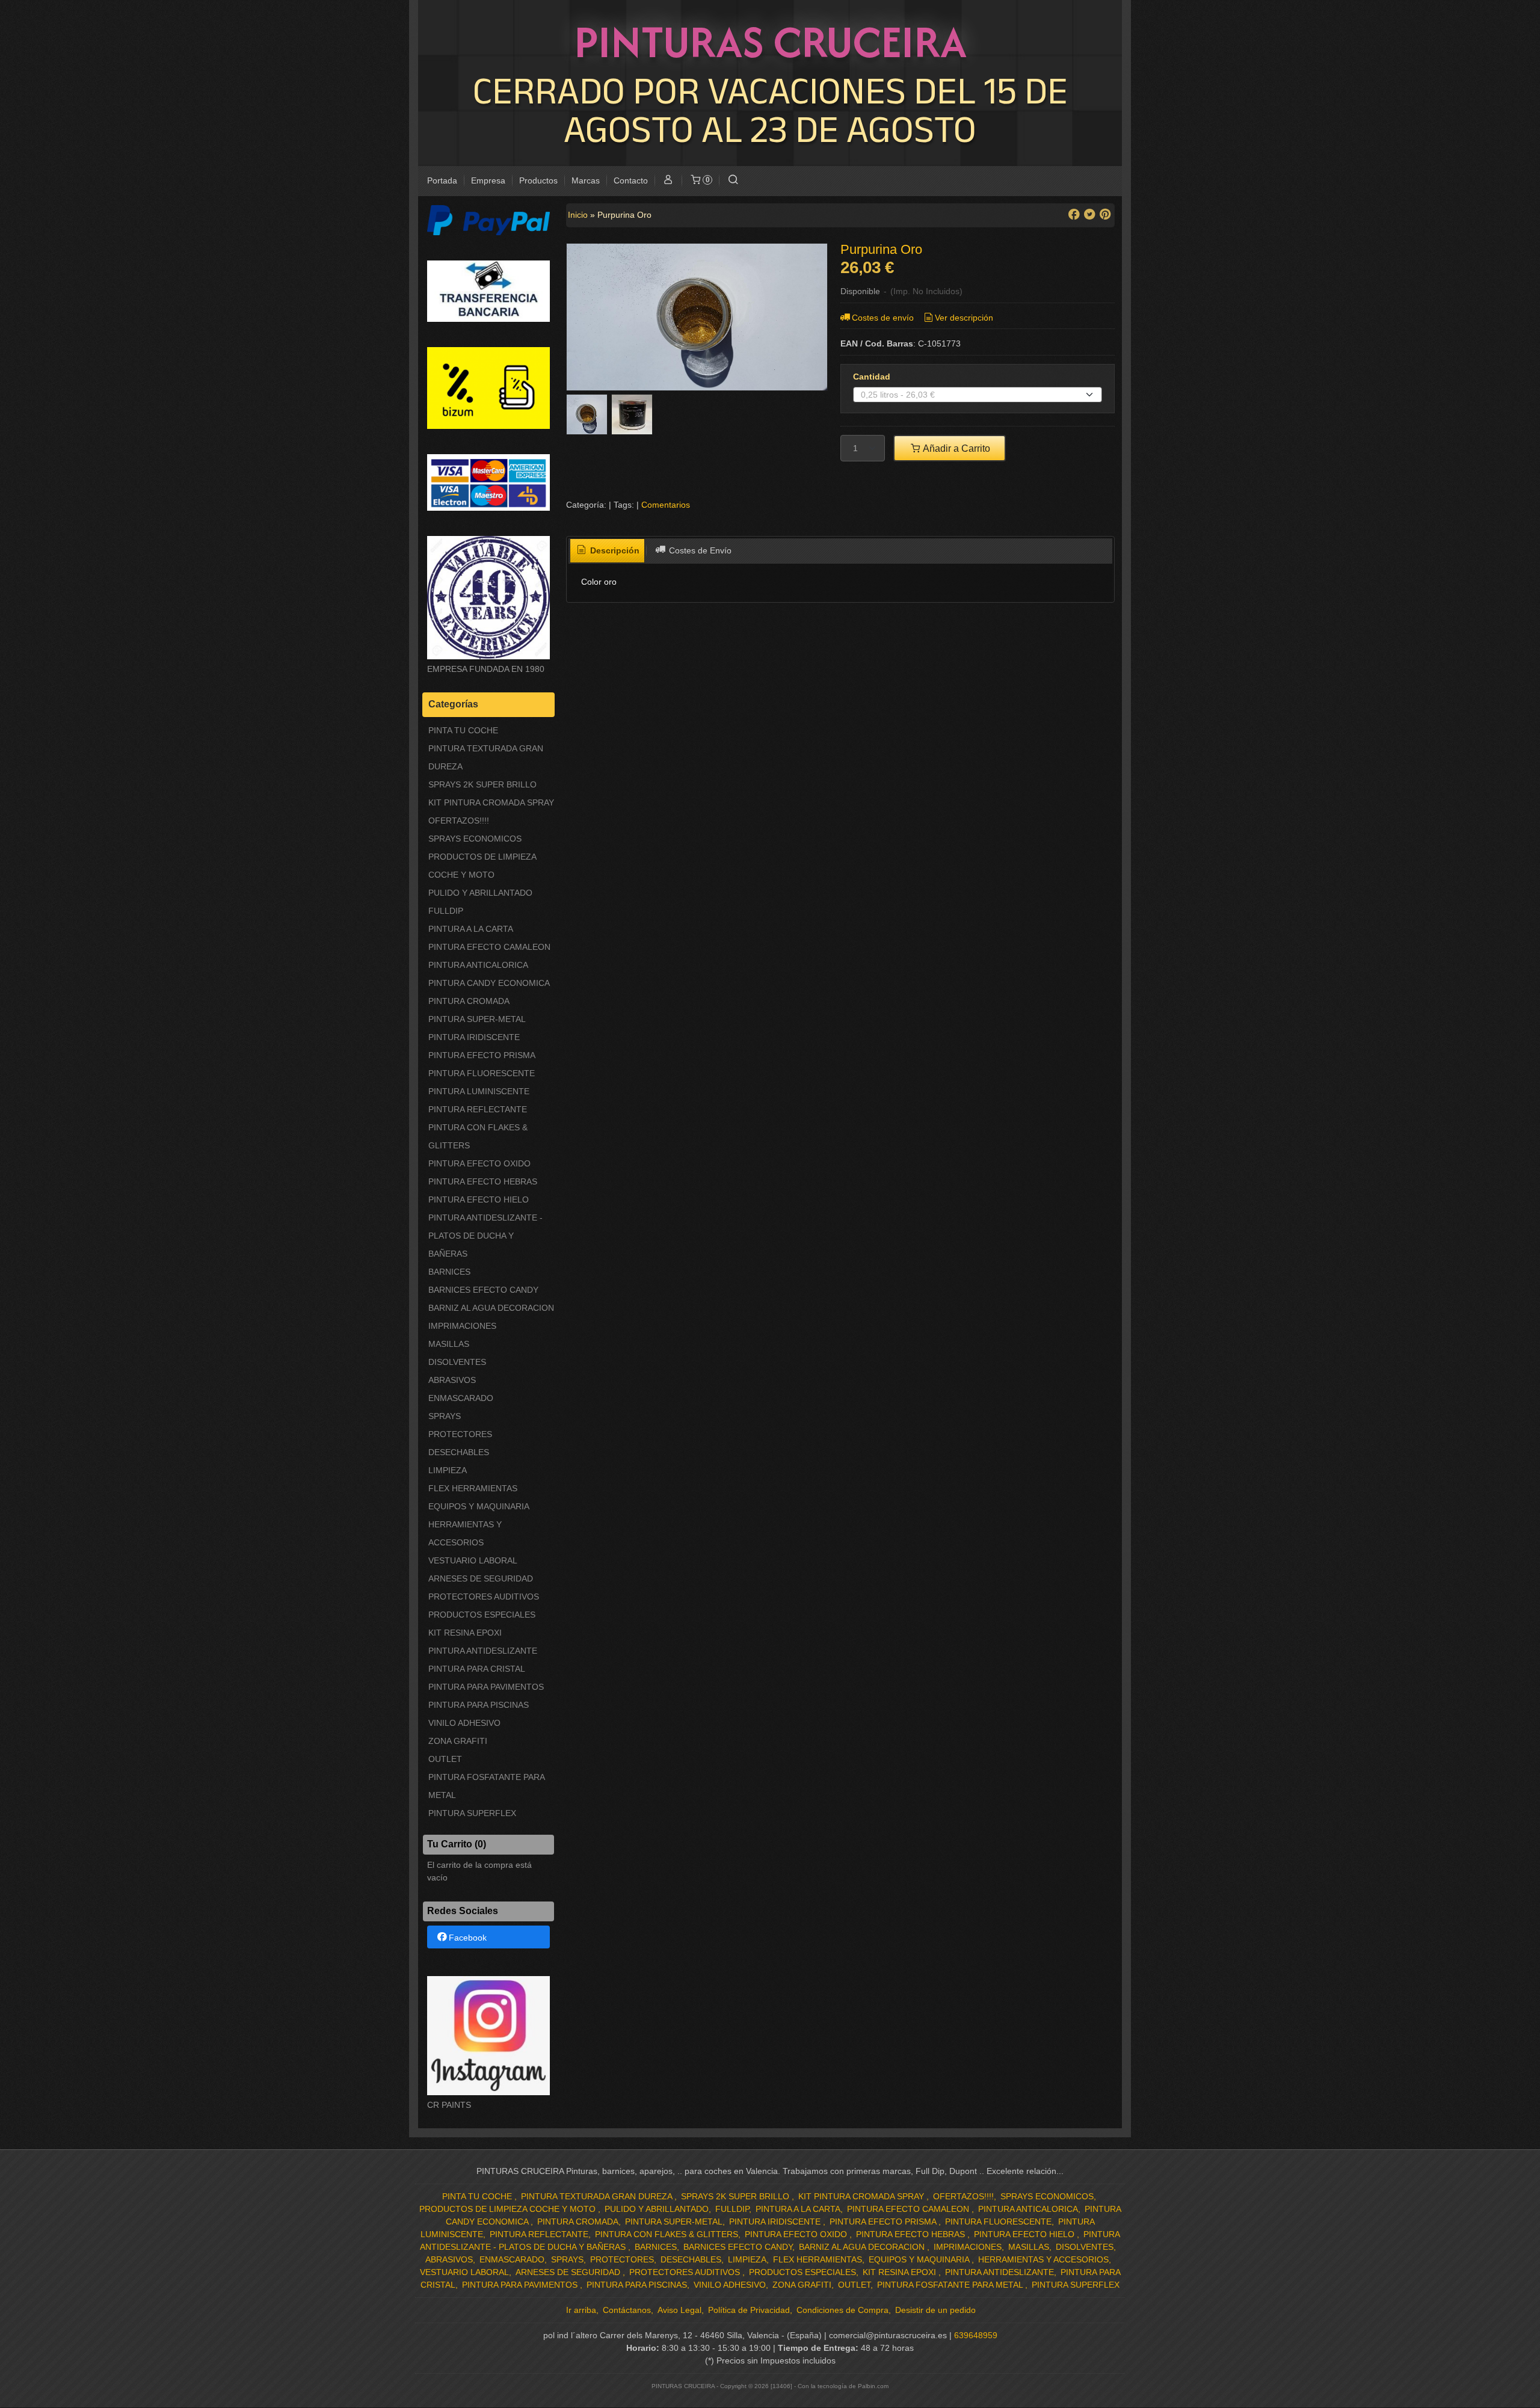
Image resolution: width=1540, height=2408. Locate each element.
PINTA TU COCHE (463, 730)
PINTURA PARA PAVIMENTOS (486, 1687)
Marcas (586, 180)
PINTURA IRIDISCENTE (474, 1037)
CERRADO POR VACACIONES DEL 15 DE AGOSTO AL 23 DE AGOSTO (770, 109)
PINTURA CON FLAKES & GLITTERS (478, 1136)
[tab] (608, 551)
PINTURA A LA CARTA (471, 929)
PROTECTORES (460, 1434)
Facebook (468, 1938)
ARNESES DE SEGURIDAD (481, 1578)
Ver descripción (964, 318)
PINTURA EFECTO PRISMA (482, 1055)
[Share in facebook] (1074, 214)
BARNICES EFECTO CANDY (483, 1290)
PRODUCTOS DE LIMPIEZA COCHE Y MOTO (482, 866)
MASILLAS (449, 1344)
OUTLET (445, 1759)
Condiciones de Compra (842, 2310)
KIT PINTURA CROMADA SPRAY (491, 802)
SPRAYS (445, 1416)
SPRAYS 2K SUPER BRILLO (482, 784)
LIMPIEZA (448, 1470)
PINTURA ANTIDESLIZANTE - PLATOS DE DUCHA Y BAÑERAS (485, 1236)
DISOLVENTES (457, 1362)
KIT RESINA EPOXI (465, 1633)
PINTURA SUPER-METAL (477, 1019)
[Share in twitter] (1089, 214)
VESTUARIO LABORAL (473, 1560)
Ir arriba (581, 2310)
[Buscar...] (733, 181)
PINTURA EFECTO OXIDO (479, 1163)
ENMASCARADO (461, 1398)
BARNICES (449, 1272)
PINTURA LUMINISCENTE (479, 1091)
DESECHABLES (459, 1452)
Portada (442, 180)
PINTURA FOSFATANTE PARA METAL (486, 1786)
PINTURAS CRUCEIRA (770, 42)
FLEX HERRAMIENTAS (473, 1488)
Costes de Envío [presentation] (699, 550)
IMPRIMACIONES (462, 1326)
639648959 (976, 2335)
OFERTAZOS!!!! (459, 821)
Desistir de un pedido (935, 2310)
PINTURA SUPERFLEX (472, 1813)
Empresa (488, 180)
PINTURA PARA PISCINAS (479, 1705)
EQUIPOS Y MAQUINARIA (479, 1506)
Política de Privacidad (749, 2310)
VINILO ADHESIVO (464, 1723)
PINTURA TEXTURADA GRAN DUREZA (486, 757)
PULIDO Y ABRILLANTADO (480, 893)
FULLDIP (446, 911)
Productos (538, 180)
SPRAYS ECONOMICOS (475, 839)
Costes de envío (883, 318)
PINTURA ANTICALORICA (478, 965)
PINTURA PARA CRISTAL (477, 1669)
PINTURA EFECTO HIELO (479, 1199)
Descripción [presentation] (614, 550)
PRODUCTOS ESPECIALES (482, 1615)
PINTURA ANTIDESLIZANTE (483, 1651)
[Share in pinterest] (1105, 214)
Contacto (631, 180)
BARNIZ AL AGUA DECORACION (491, 1308)
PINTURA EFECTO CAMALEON (489, 947)
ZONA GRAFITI (458, 1741)
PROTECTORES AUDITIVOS (484, 1597)
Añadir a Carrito (956, 448)
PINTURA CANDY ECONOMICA (489, 983)
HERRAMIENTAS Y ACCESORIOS (465, 1533)
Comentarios (666, 505)
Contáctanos (627, 2310)
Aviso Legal (679, 2310)
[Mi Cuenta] (668, 181)
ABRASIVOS (452, 1380)
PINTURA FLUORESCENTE (482, 1073)
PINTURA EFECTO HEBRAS (483, 1181)
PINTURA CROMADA (469, 1001)
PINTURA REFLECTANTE (478, 1109)
